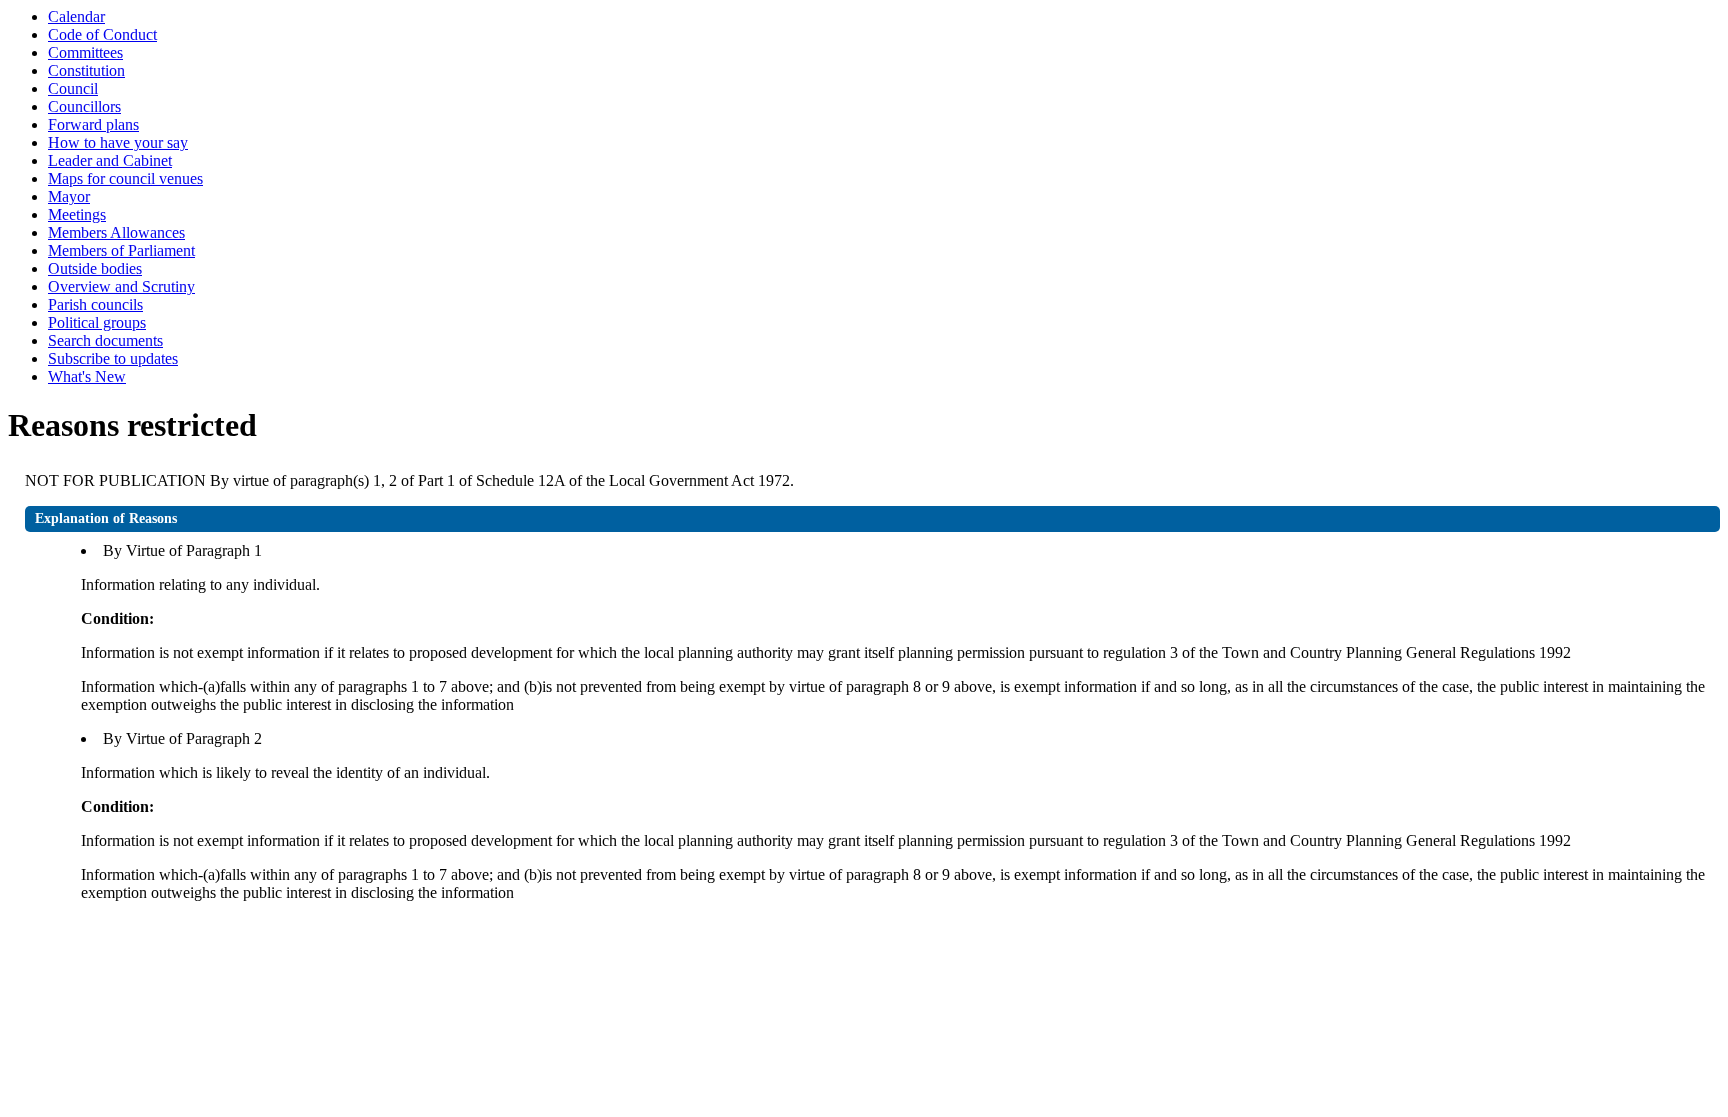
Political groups (97, 322)
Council (73, 88)
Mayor (69, 196)
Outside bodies (95, 268)
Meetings (77, 214)
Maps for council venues (125, 178)
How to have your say (118, 142)
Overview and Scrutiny (121, 286)
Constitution (86, 70)
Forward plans (93, 124)
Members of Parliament (121, 250)
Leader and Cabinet (110, 160)
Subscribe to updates (113, 358)
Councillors (84, 106)
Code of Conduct (102, 34)
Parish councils (95, 304)
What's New (87, 376)
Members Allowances (116, 232)
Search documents (105, 340)
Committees (85, 52)
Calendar (76, 16)
